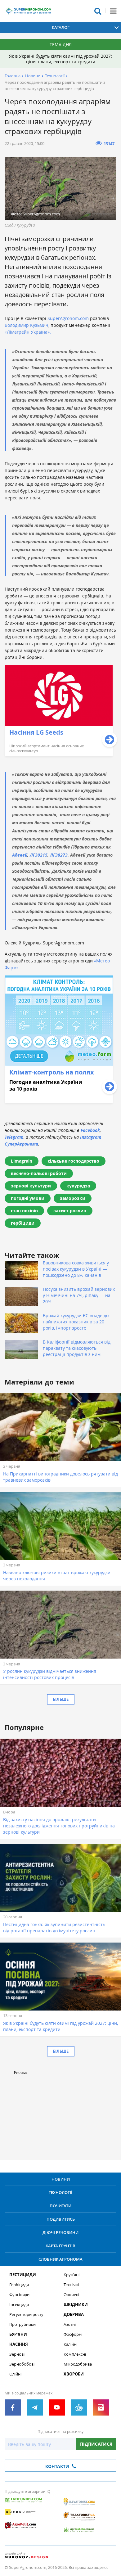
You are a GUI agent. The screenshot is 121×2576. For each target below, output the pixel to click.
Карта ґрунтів (60, 2246)
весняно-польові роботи (39, 1173)
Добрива (74, 2315)
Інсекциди (19, 2305)
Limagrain (22, 1161)
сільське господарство (74, 1161)
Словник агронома (60, 2259)
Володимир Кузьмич (27, 325)
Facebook (90, 1130)
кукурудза (78, 1186)
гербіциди (23, 1223)
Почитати (60, 2206)
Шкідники (76, 2305)
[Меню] (113, 11)
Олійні (15, 2374)
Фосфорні (73, 2334)
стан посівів (24, 1211)
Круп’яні (72, 2275)
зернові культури (31, 1186)
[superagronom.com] (28, 11)
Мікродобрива (78, 2364)
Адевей (20, 855)
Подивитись (61, 2219)
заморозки (73, 1198)
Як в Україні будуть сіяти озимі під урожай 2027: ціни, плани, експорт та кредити (60, 59)
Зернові (17, 2354)
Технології (55, 76)
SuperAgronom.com (68, 318)
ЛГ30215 (39, 855)
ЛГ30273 (59, 855)
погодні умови (28, 1198)
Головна (13, 76)
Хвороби (74, 2374)
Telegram (14, 1137)
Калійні (70, 2344)
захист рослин (70, 1211)
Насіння (19, 2344)
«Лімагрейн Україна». (28, 332)
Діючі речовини (60, 2232)
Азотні (70, 2324)
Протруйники (22, 2324)
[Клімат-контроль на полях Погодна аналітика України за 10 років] (59, 1102)
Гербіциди (19, 2285)
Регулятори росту (26, 2315)
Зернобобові (22, 2364)
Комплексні (75, 2354)
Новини (33, 76)
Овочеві (71, 2295)
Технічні (71, 2285)
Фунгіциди (19, 2295)
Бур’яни (18, 2334)
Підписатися (96, 2444)
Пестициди (23, 2275)
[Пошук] (98, 11)
